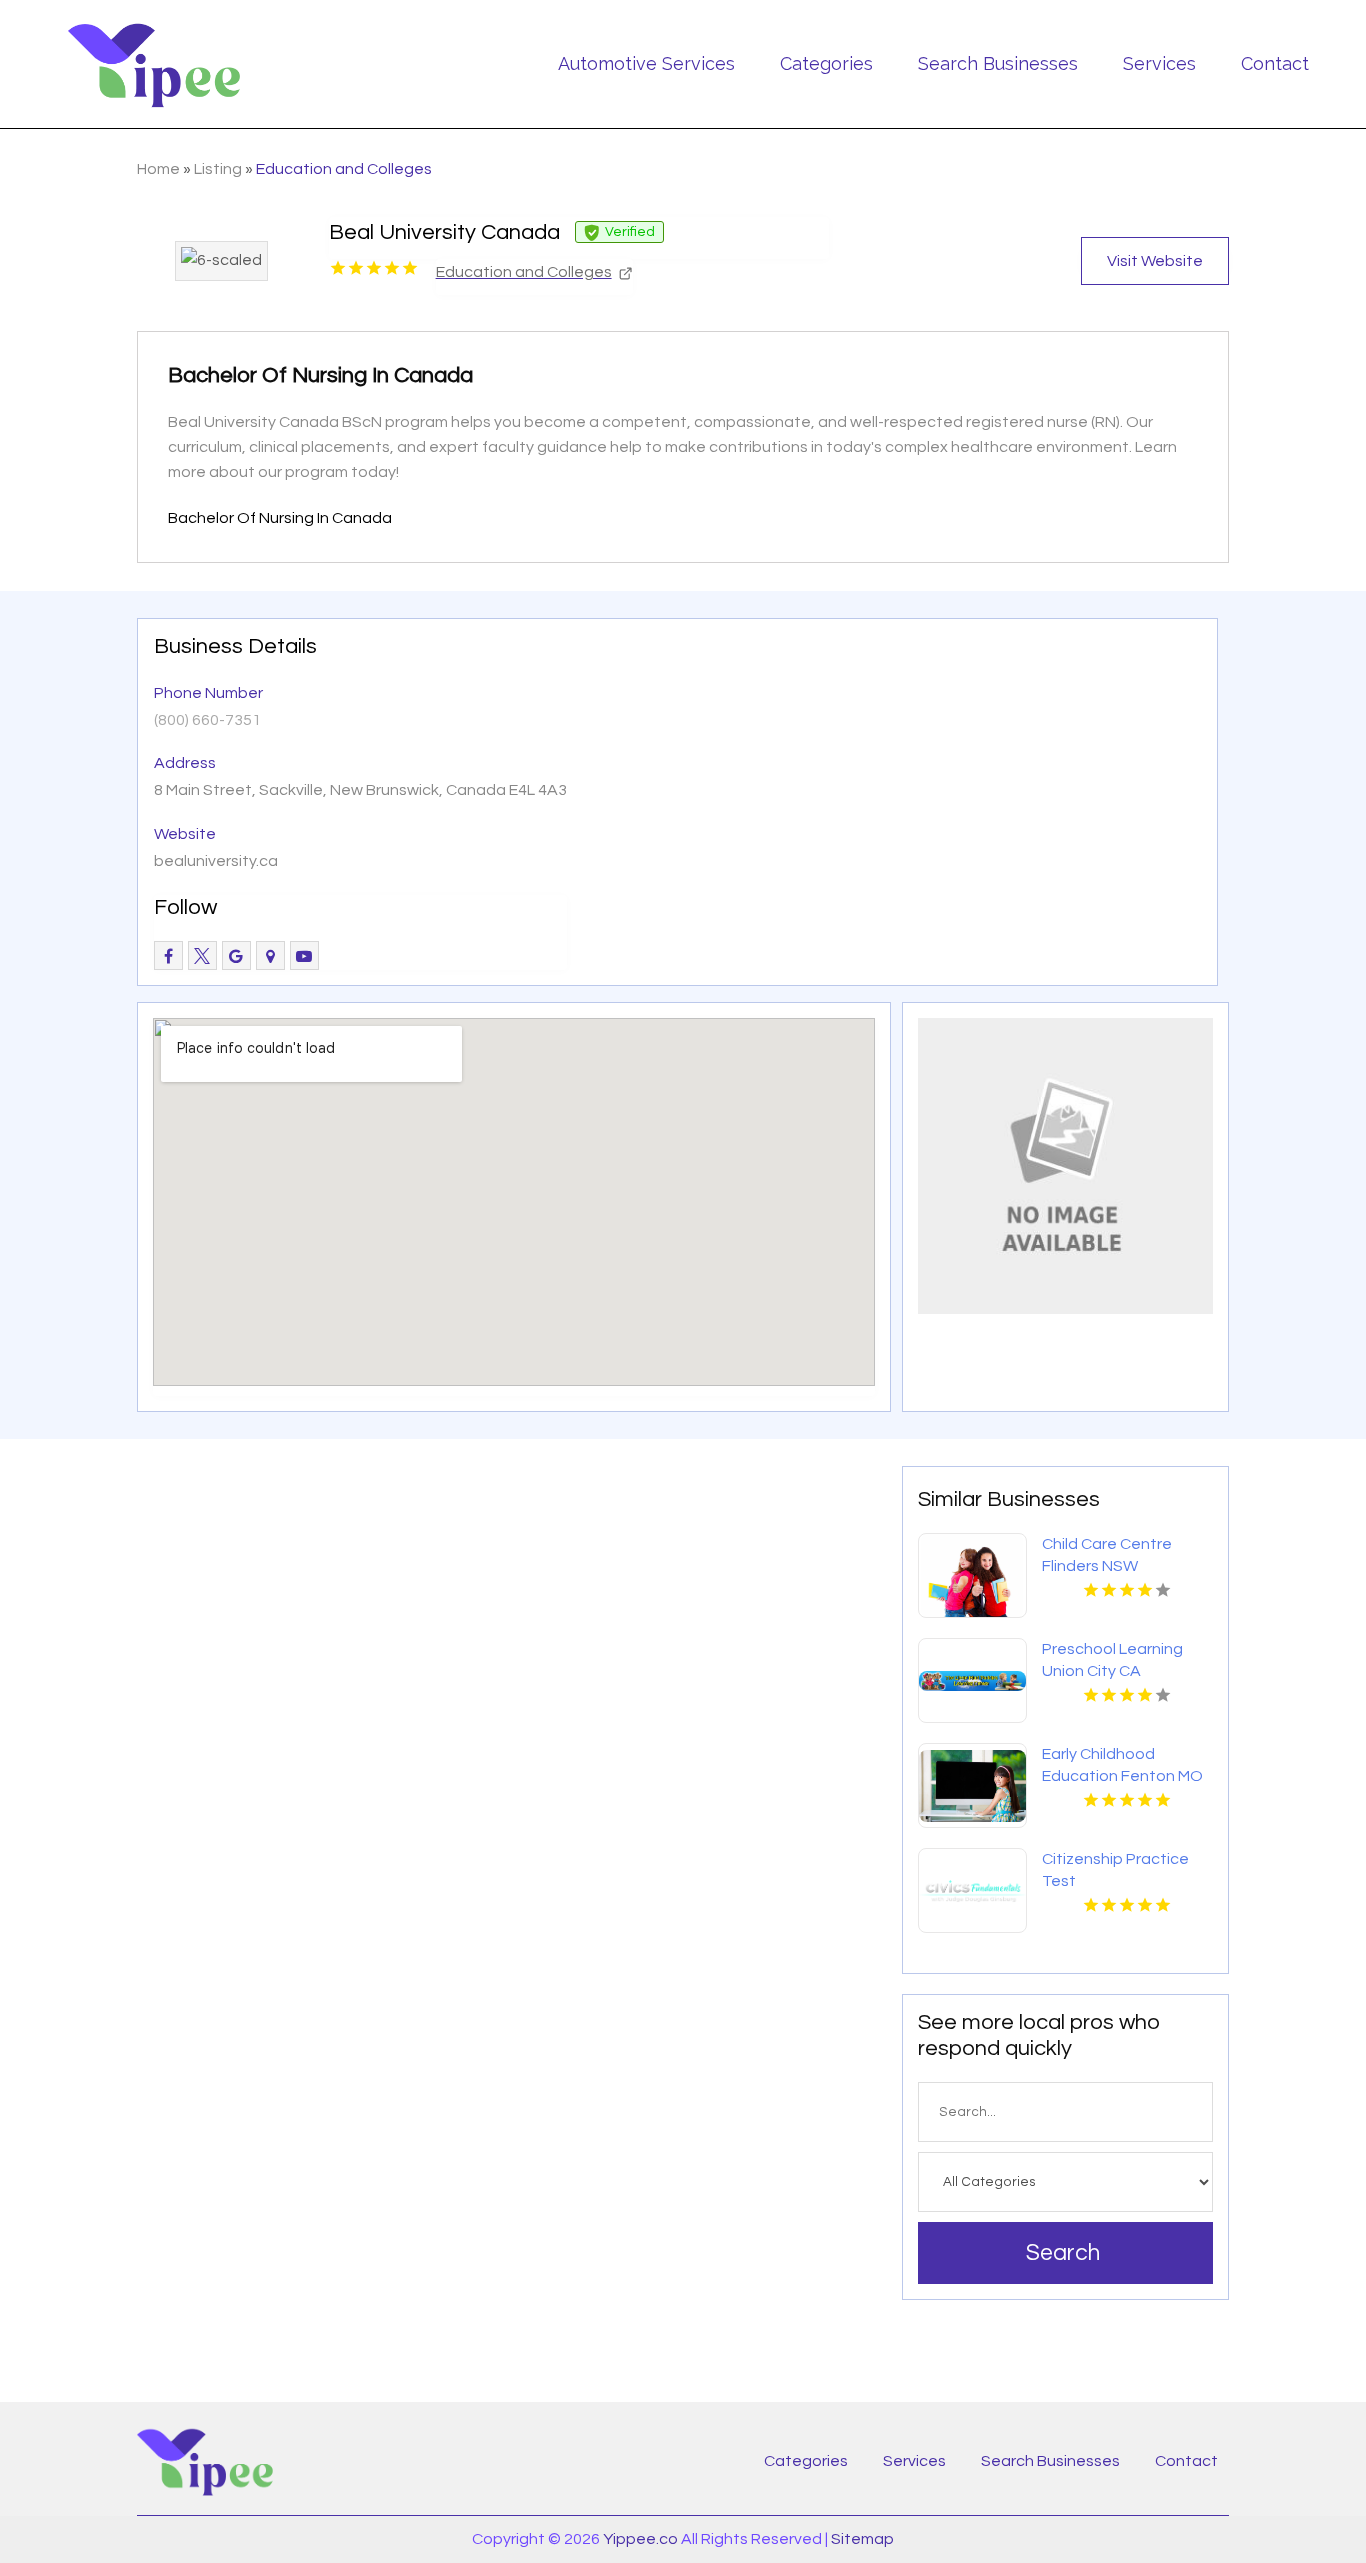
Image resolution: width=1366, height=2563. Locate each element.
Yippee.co (640, 2539)
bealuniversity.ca (216, 861)
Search (1063, 2253)
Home (158, 169)
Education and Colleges (344, 169)
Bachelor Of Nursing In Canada (280, 518)
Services (1159, 63)
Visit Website (1155, 261)
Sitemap (862, 2539)
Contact (1275, 63)
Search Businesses (998, 63)
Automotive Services (646, 63)
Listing (218, 169)
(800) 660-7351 (207, 720)
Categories (826, 63)
